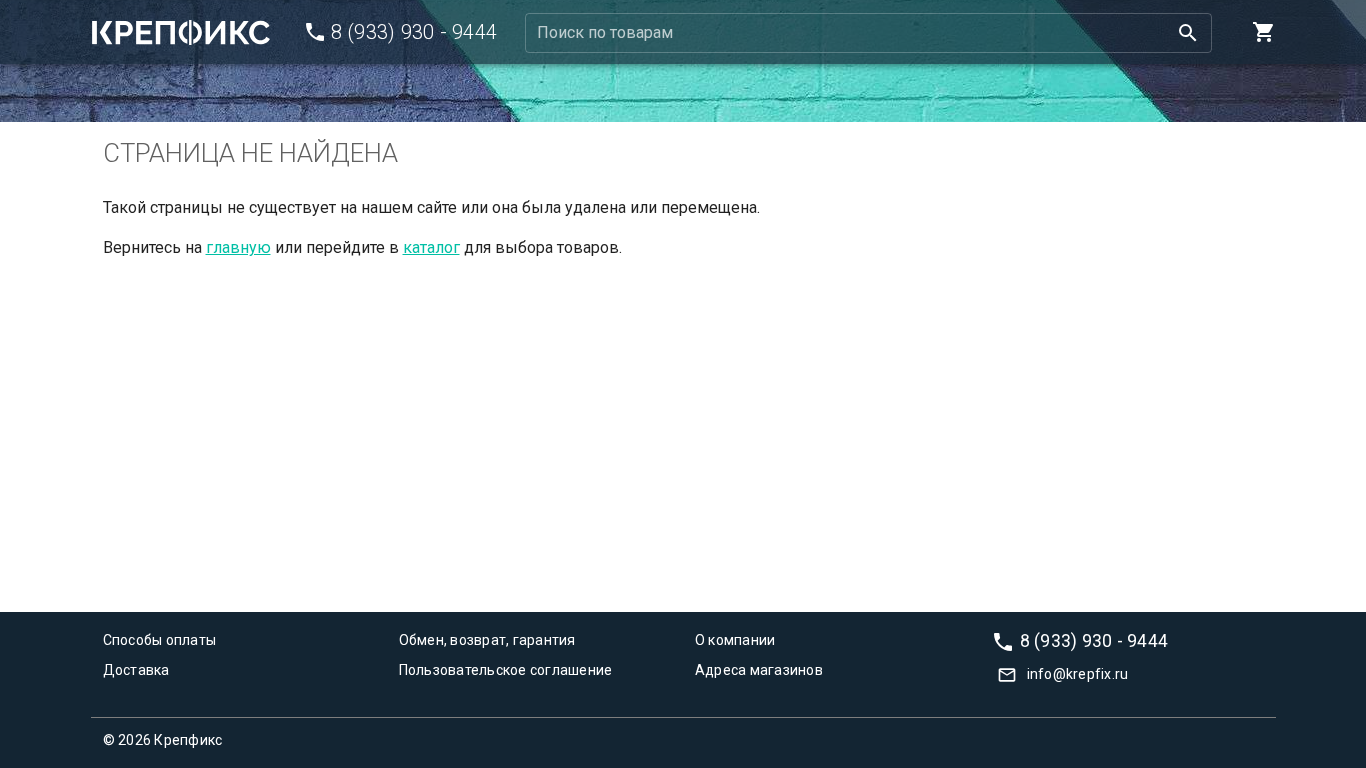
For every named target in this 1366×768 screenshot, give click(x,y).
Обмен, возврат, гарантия (487, 640)
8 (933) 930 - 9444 (1094, 640)
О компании (735, 640)
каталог (431, 247)
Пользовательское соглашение (506, 670)
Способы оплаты (160, 640)
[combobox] (868, 33)
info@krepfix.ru (1078, 674)
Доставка (136, 670)
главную (238, 247)
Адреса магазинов (759, 670)
